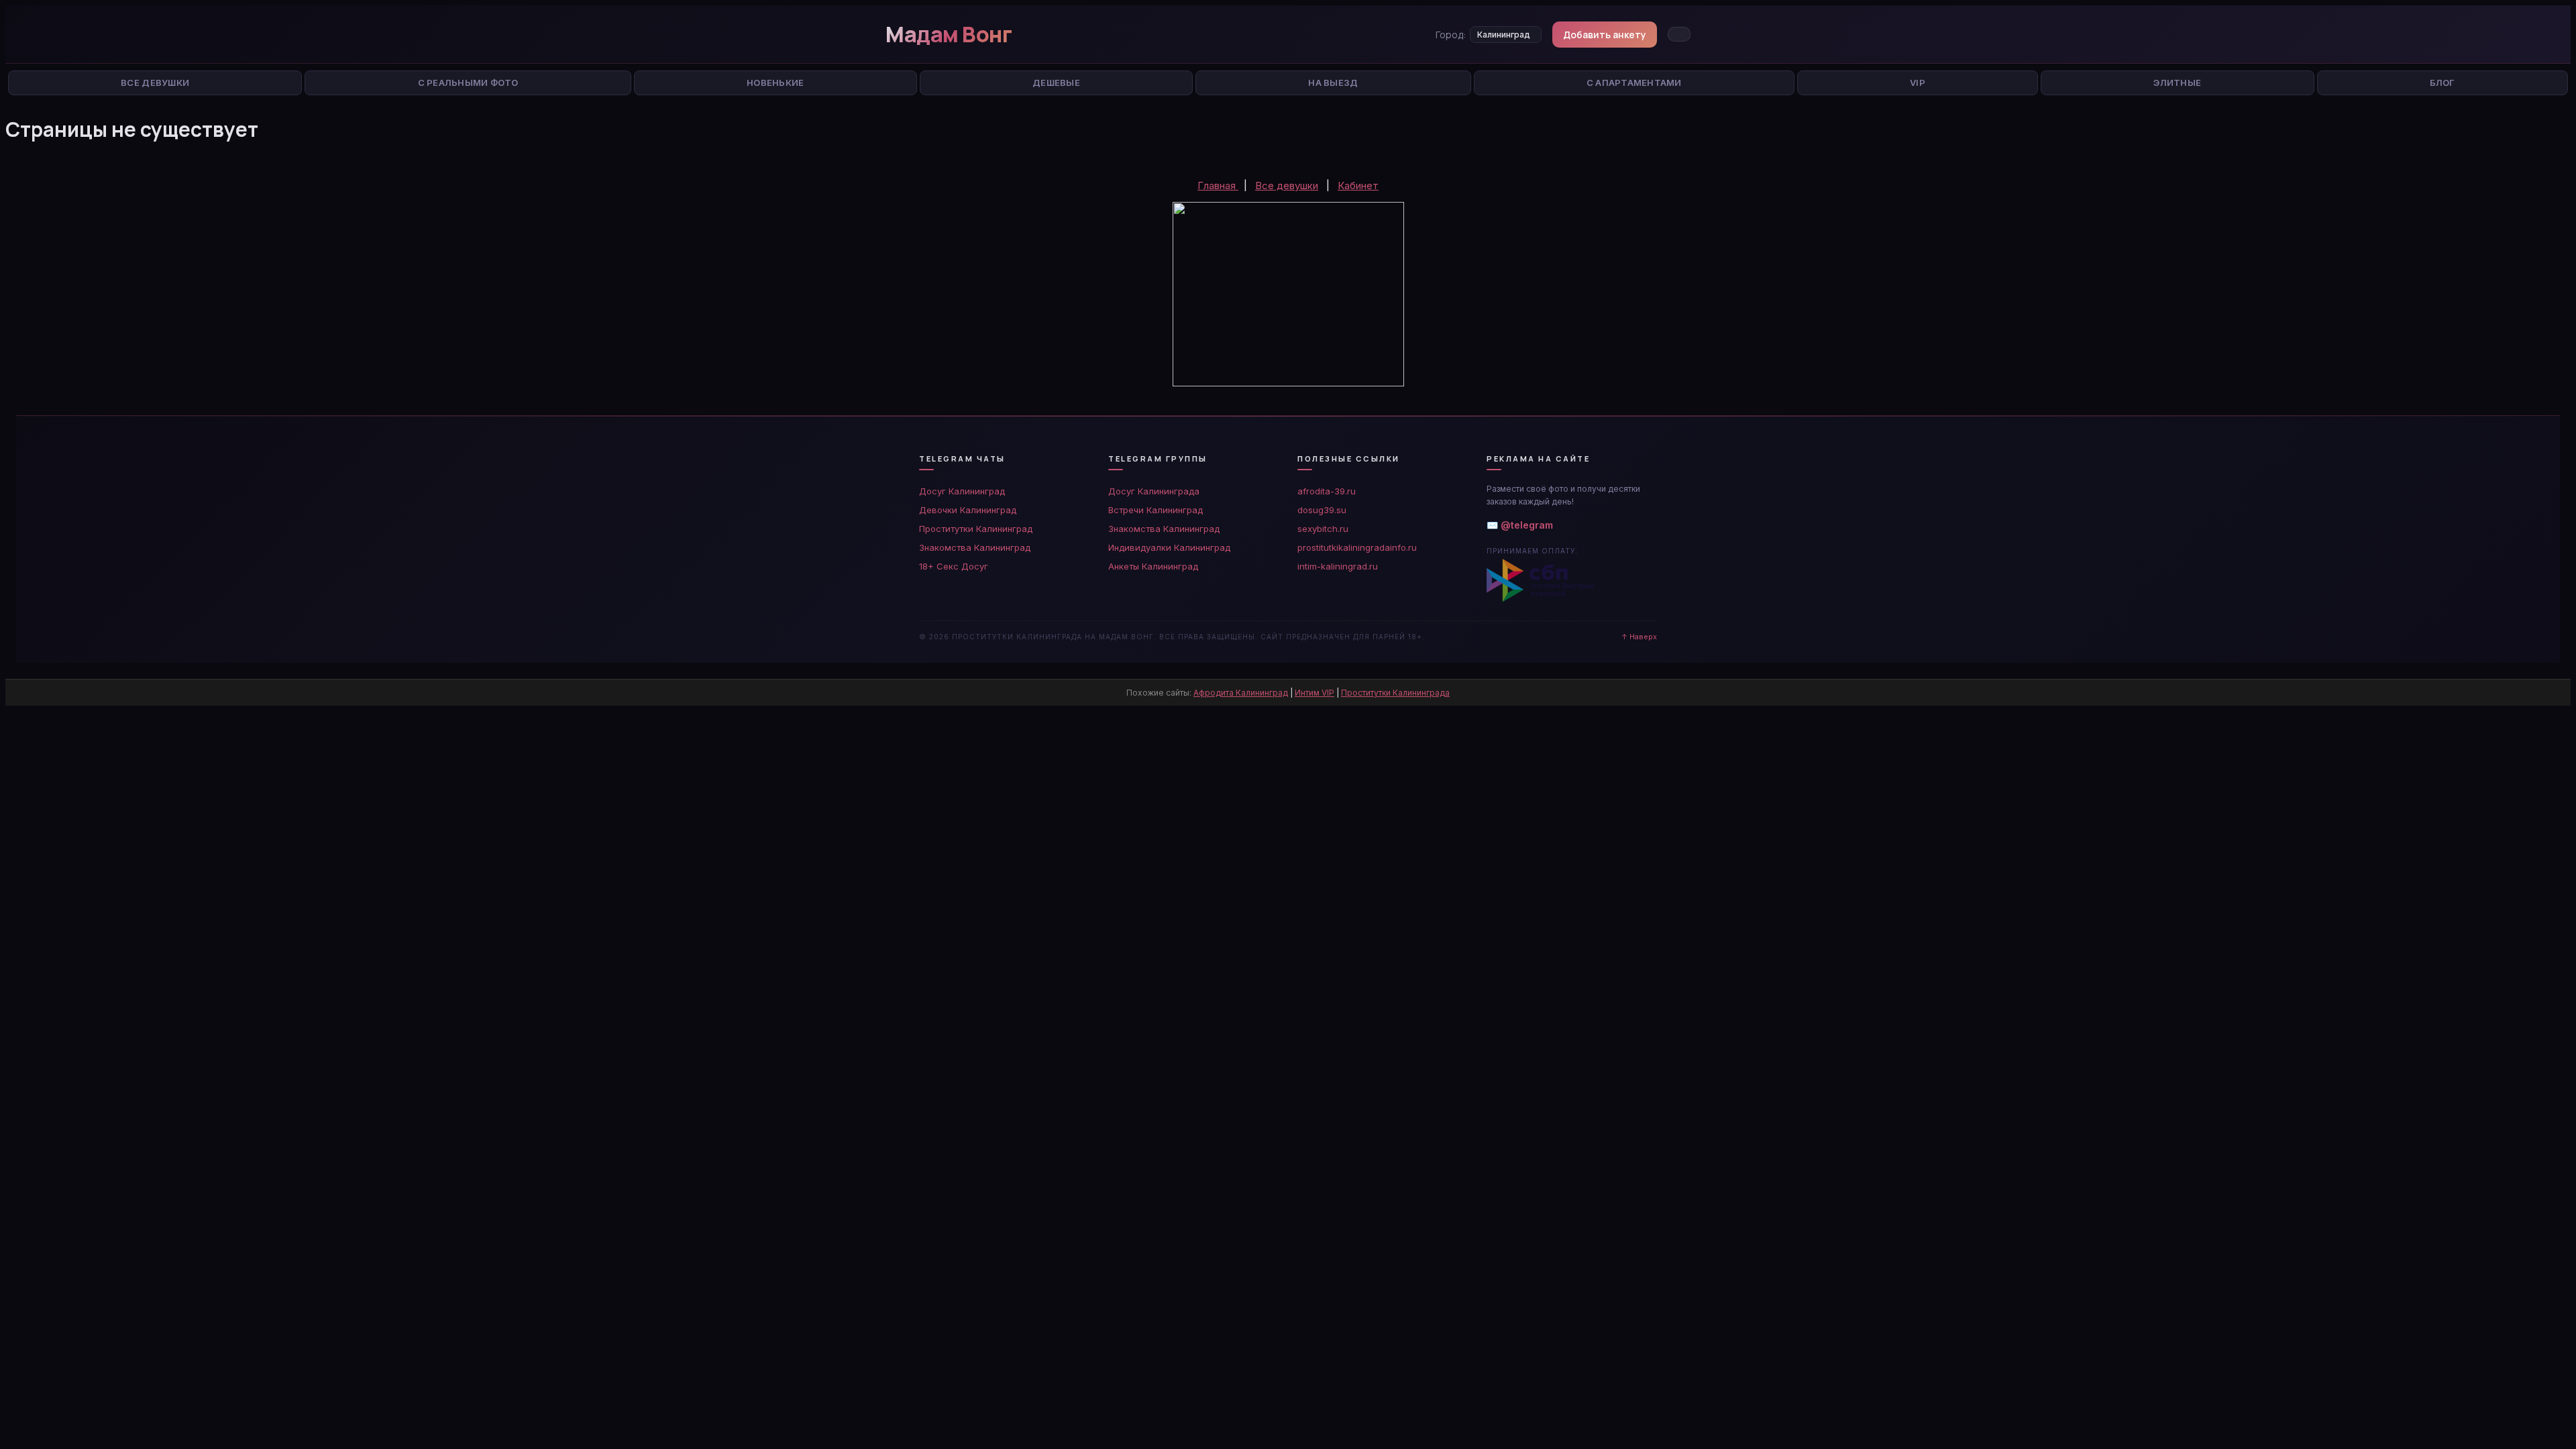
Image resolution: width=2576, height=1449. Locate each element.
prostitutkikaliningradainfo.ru (1357, 547)
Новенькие (775, 83)
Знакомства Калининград (975, 547)
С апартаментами (1634, 83)
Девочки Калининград (968, 510)
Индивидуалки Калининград (1169, 547)
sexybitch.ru (1323, 529)
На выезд (1333, 83)
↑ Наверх (1639, 637)
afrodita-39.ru (1327, 491)
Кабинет (1358, 185)
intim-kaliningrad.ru (1338, 566)
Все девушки (1287, 185)
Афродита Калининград (1241, 693)
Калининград (1504, 35)
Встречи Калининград (1156, 510)
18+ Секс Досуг (954, 566)
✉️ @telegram (1520, 525)
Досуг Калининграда (1154, 491)
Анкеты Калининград (1153, 566)
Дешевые (1056, 83)
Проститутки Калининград (976, 529)
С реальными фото (468, 83)
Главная (1218, 185)
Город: (1451, 35)
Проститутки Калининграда (1395, 693)
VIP (1918, 83)
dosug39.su (1322, 510)
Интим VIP (1314, 693)
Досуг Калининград (962, 491)
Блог (2443, 83)
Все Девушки (155, 83)
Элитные (2177, 83)
